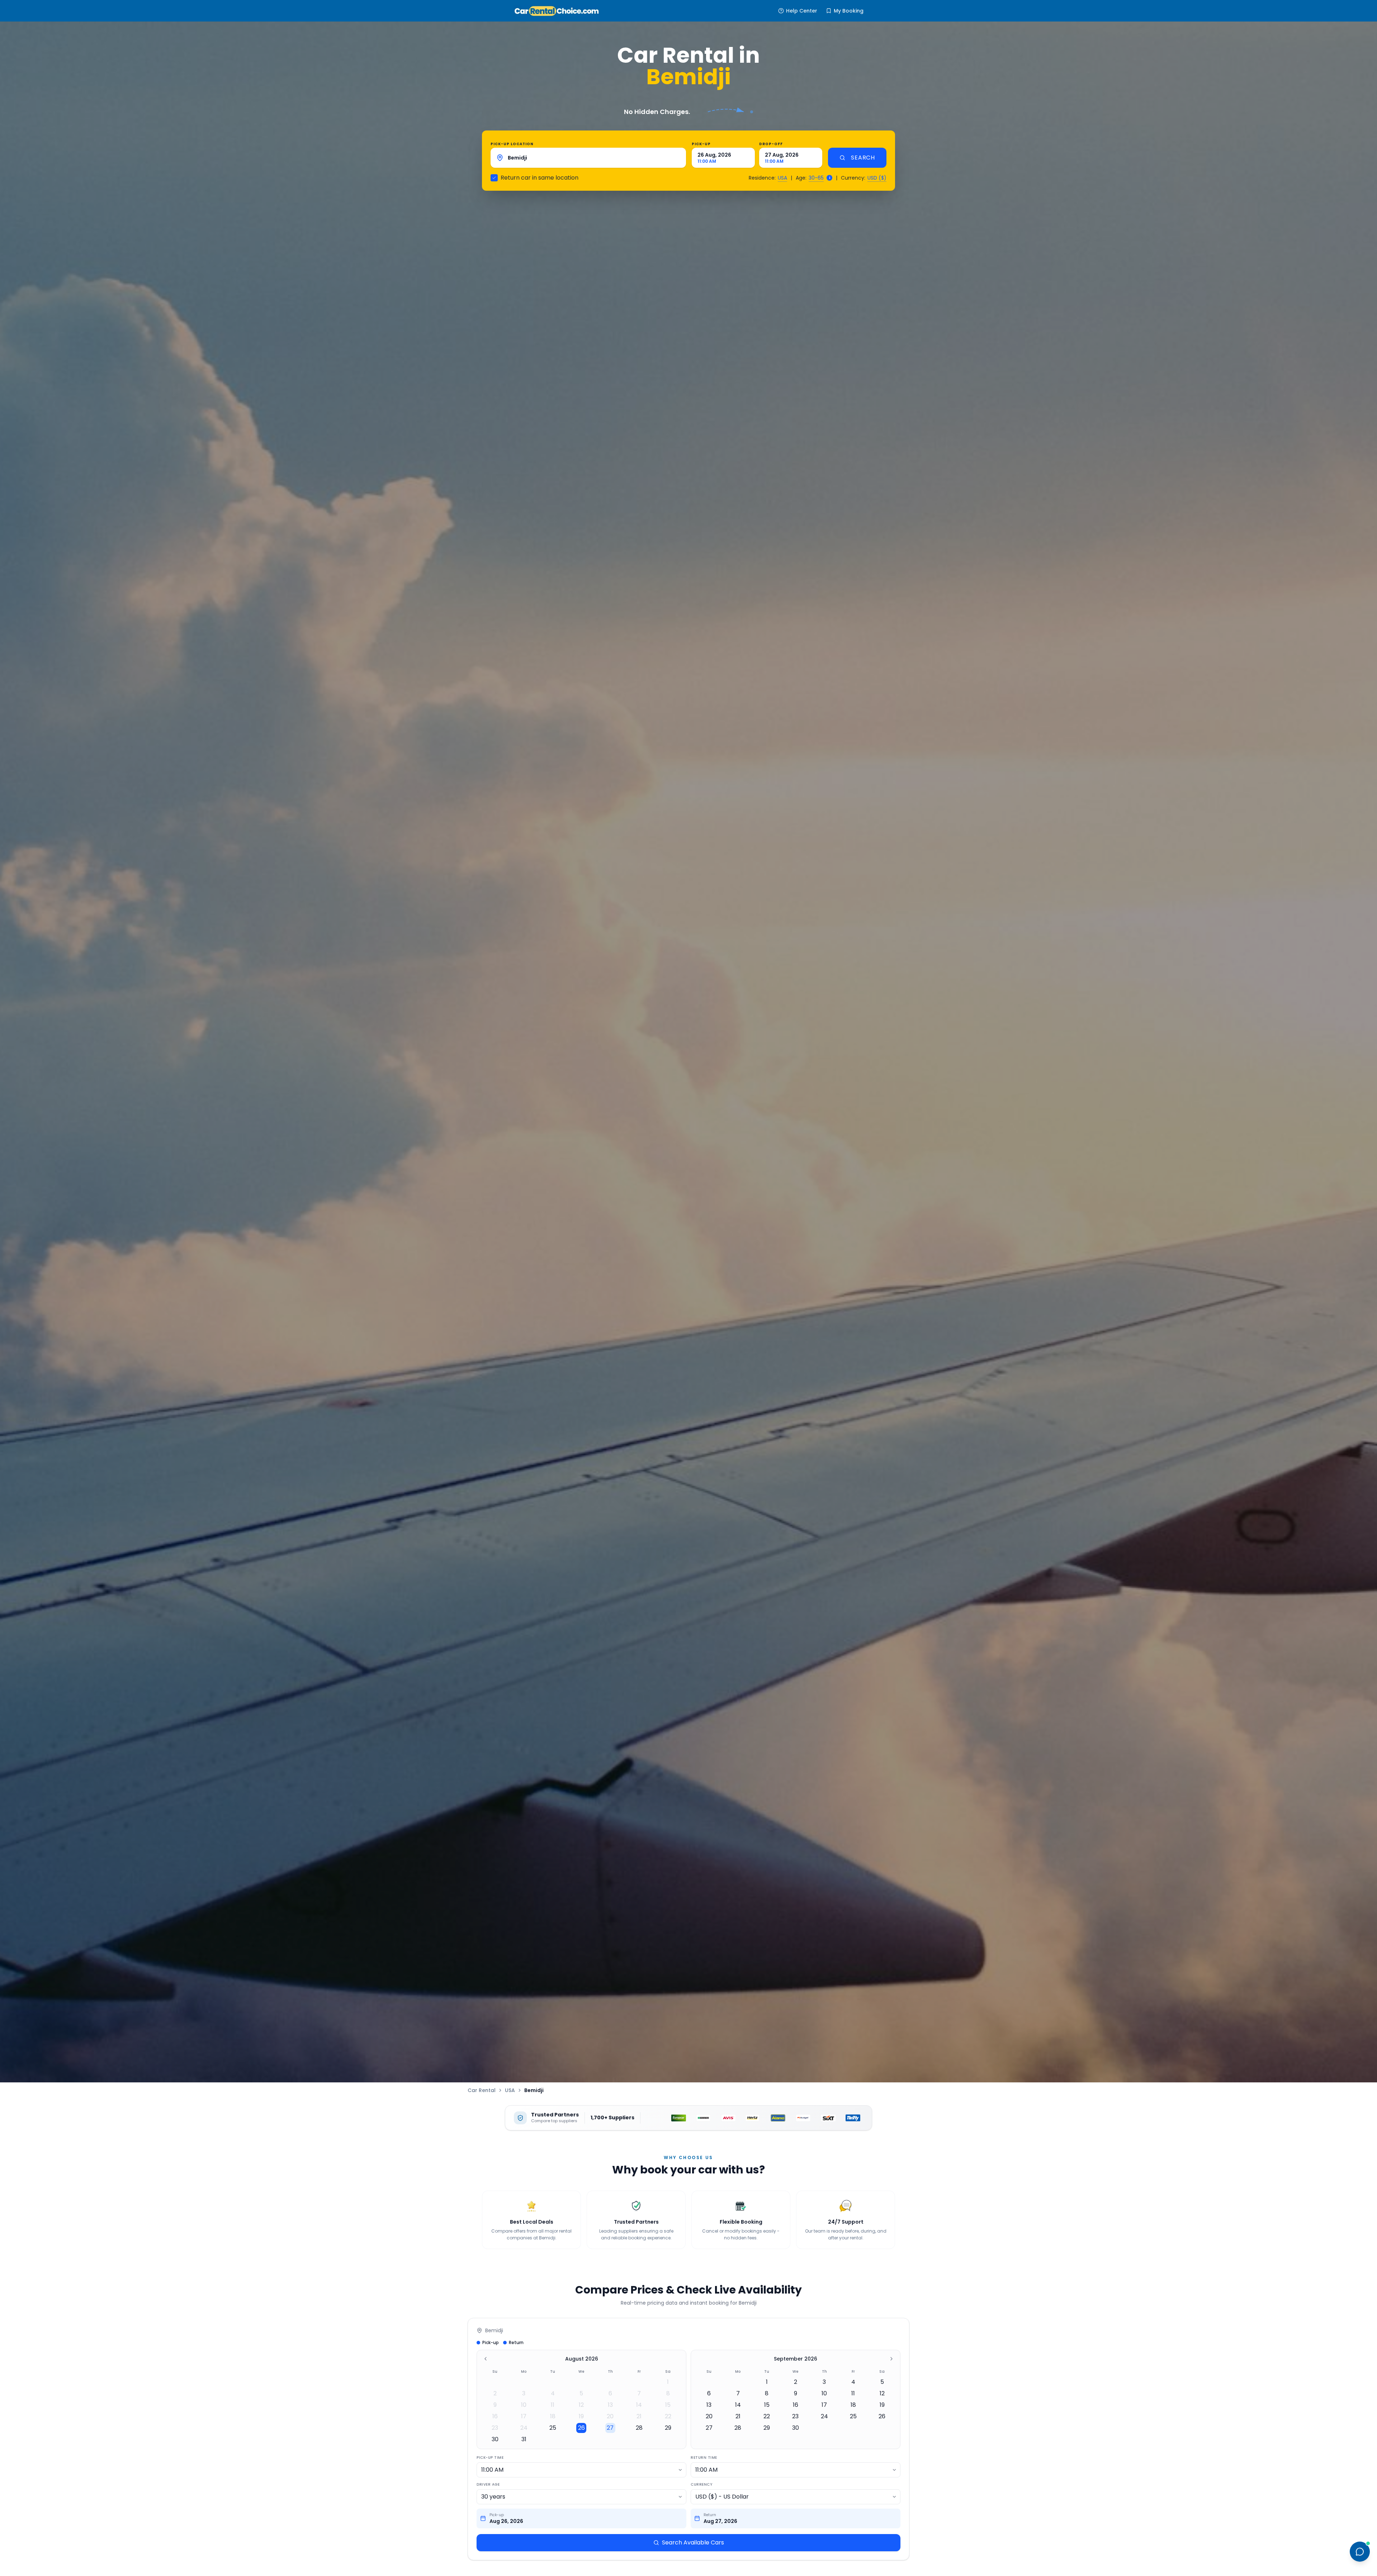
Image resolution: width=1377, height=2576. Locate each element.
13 (610, 2405)
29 (668, 2428)
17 (524, 2416)
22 (668, 2416)
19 (581, 2416)
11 (553, 2405)
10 (524, 2405)
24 (524, 2428)
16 (495, 2416)
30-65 (816, 178)
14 (639, 2405)
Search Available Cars (693, 2542)
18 (553, 2416)
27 (610, 2428)
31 (524, 2439)
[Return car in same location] (494, 178)
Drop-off (771, 144)
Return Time (704, 2458)
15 (668, 2405)
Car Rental (482, 2090)
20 (610, 2416)
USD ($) (877, 178)
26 (581, 2428)
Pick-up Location (512, 144)
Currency (701, 2484)
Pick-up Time (490, 2458)
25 (553, 2428)
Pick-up (701, 144)
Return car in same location (540, 178)
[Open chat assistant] (1360, 2552)
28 (639, 2428)
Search (863, 158)
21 (639, 2416)
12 (581, 2405)
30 (495, 2439)
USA (782, 178)
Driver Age (488, 2484)
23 (495, 2428)
